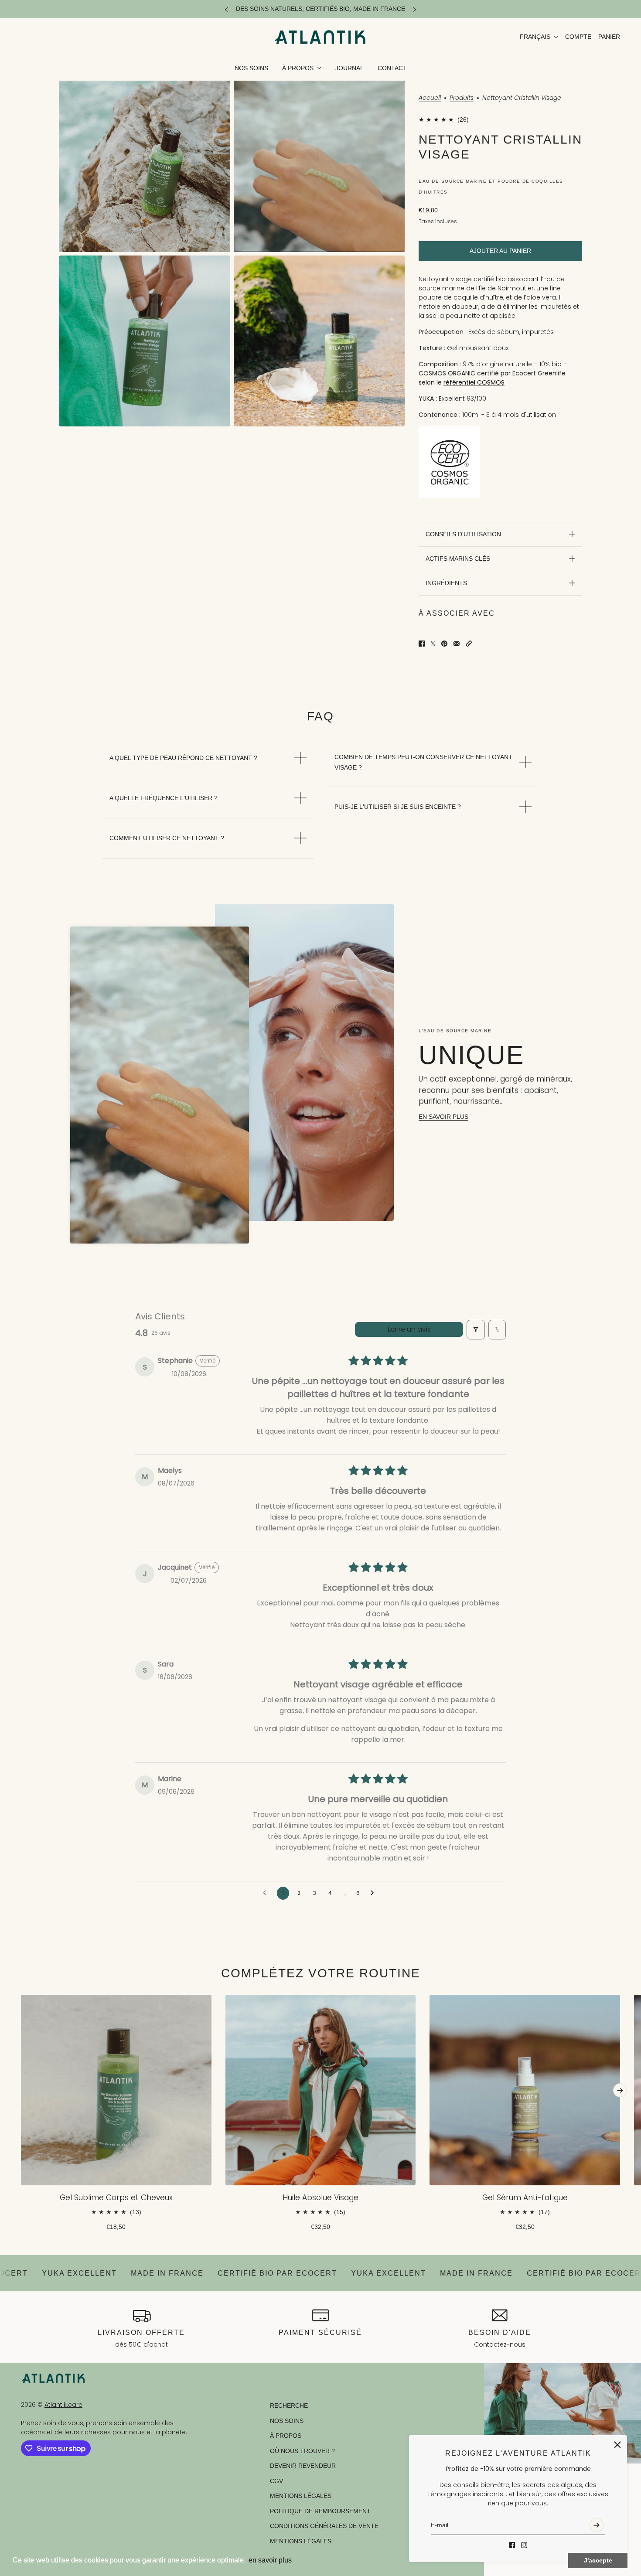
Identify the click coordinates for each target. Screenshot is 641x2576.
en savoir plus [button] (270, 2560)
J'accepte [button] (598, 2560)
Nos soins (287, 2421)
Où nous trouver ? (302, 2451)
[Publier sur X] (433, 644)
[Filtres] (476, 1330)
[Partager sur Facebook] (422, 644)
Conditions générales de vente (324, 2526)
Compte (578, 37)
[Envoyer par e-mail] (457, 644)
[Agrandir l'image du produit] (145, 166)
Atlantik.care (63, 2405)
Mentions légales (301, 2496)
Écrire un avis (409, 1329)
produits (462, 98)
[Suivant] (415, 9)
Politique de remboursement (320, 2511)
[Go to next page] (375, 1893)
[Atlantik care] (320, 37)
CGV (276, 2481)
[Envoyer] (597, 2525)
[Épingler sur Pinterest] (444, 644)
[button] (469, 644)
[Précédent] (226, 9)
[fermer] (617, 2445)
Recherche (289, 2406)
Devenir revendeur (303, 2466)
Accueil (430, 98)
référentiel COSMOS (474, 382)
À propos (286, 2436)
